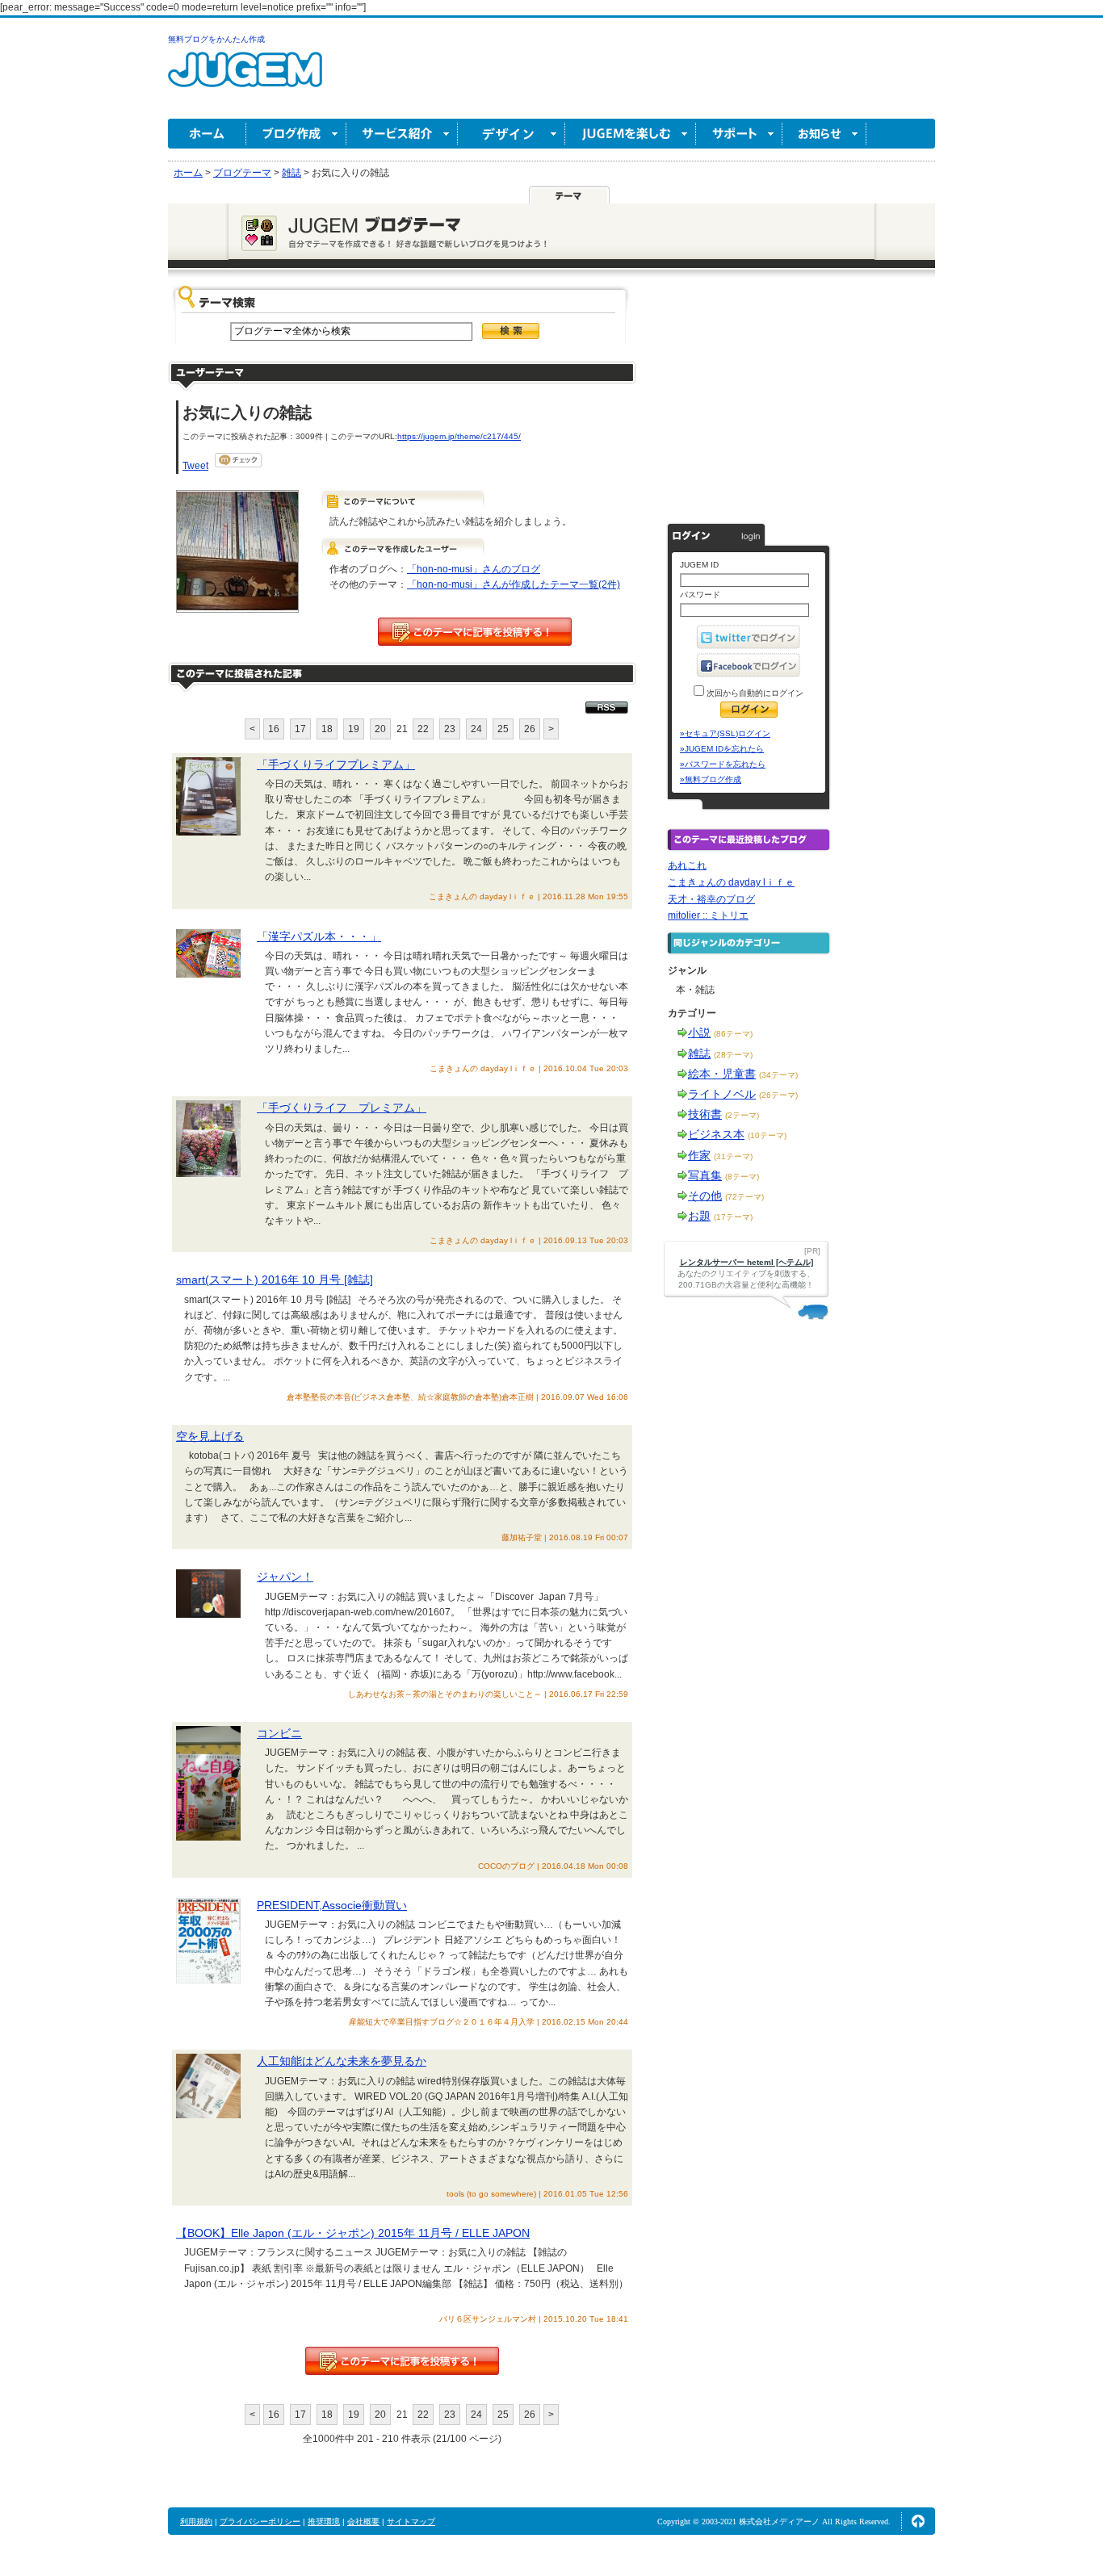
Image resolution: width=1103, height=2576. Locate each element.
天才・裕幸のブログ (711, 899)
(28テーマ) (733, 1055)
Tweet (195, 466)
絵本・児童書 (722, 1074)
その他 (705, 1196)
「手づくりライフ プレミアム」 (342, 1108)
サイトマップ (411, 2522)
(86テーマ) (733, 1034)
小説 (699, 1032)
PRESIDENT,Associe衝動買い (332, 1905)
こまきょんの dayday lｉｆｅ (731, 882)
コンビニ (279, 1733)
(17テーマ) (733, 1217)
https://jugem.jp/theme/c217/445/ (459, 436)
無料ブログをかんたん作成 (216, 39)
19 (354, 729)
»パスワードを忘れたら (723, 764)
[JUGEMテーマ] (569, 195)
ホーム (207, 134)
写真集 (705, 1175)
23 (450, 729)
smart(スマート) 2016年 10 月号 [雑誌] (275, 1280)
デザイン (512, 134)
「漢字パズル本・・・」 (319, 936)
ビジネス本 (716, 1134)
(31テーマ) (733, 1156)
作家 (699, 1155)
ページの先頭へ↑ (918, 2521)
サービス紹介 (402, 134)
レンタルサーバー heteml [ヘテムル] (747, 1262)
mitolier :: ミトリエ (708, 915)
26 (530, 729)
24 (476, 729)
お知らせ (824, 134)
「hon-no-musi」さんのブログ (474, 569)
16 (274, 729)
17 (300, 729)
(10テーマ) (767, 1135)
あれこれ (687, 865)
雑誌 (699, 1053)
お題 (699, 1216)
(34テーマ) (778, 1075)
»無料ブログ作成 (711, 779)
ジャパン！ (285, 1577)
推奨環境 (324, 2522)
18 (327, 729)
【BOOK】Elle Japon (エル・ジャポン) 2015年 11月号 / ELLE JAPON (353, 2233)
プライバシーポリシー (260, 2522)
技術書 (705, 1114)
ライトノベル (722, 1094)
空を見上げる (210, 1436)
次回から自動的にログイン (754, 693)
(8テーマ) (742, 1177)
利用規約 (196, 2522)
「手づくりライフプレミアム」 (336, 764)
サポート (739, 134)
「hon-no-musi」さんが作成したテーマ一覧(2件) (514, 584)
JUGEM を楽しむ (631, 134)
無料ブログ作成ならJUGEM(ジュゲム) (245, 79)
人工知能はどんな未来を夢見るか (342, 2061)
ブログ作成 (296, 134)
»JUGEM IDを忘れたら (722, 749)
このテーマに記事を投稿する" (402, 2361)
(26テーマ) (778, 1095)
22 (423, 729)
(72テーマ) (744, 1197)
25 (503, 729)
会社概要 (363, 2522)
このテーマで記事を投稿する (475, 632)
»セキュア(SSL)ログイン (725, 733)
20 (380, 729)
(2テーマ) (742, 1115)
